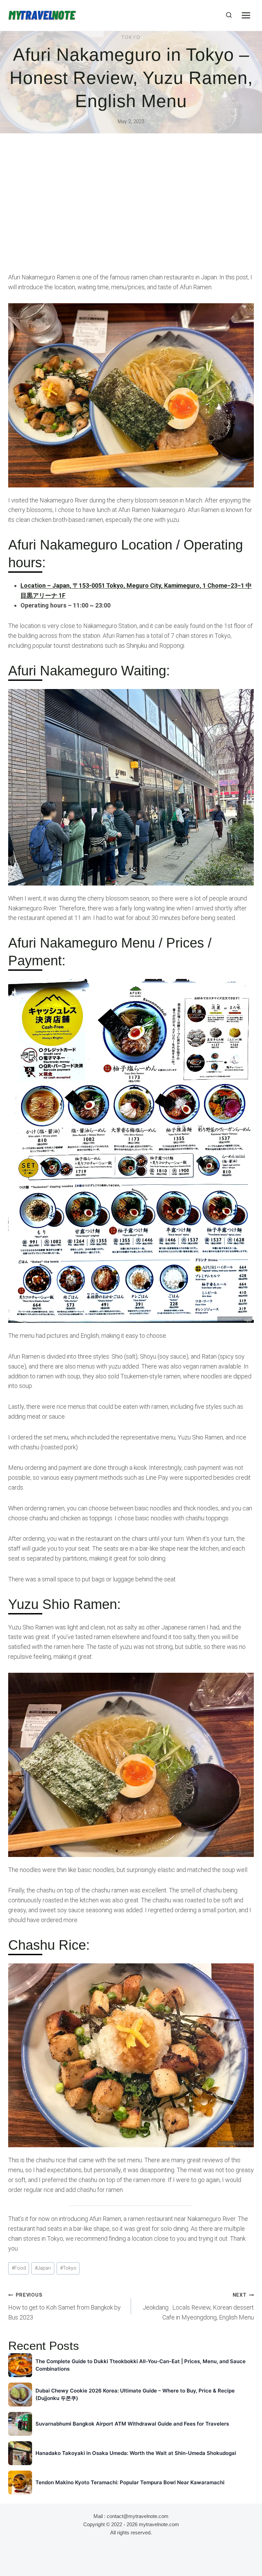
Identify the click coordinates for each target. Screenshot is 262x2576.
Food (19, 2268)
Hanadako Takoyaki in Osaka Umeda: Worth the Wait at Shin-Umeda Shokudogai (136, 2453)
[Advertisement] (131, 208)
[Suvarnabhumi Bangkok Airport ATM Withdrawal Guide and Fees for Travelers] (20, 2424)
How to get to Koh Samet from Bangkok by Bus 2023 (64, 2307)
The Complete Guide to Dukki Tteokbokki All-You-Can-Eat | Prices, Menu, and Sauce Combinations (141, 2365)
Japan (43, 2268)
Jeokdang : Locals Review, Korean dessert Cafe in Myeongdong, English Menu (198, 2307)
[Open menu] (246, 15)
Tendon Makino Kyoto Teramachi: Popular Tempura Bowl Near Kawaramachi (130, 2482)
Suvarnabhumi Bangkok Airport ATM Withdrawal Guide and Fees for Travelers (132, 2424)
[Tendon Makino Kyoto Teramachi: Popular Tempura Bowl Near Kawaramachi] (20, 2483)
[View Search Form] (229, 15)
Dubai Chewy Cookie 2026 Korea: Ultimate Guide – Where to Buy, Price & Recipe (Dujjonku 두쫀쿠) (135, 2395)
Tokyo (131, 37)
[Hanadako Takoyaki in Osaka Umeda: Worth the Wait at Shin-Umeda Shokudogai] (20, 2453)
